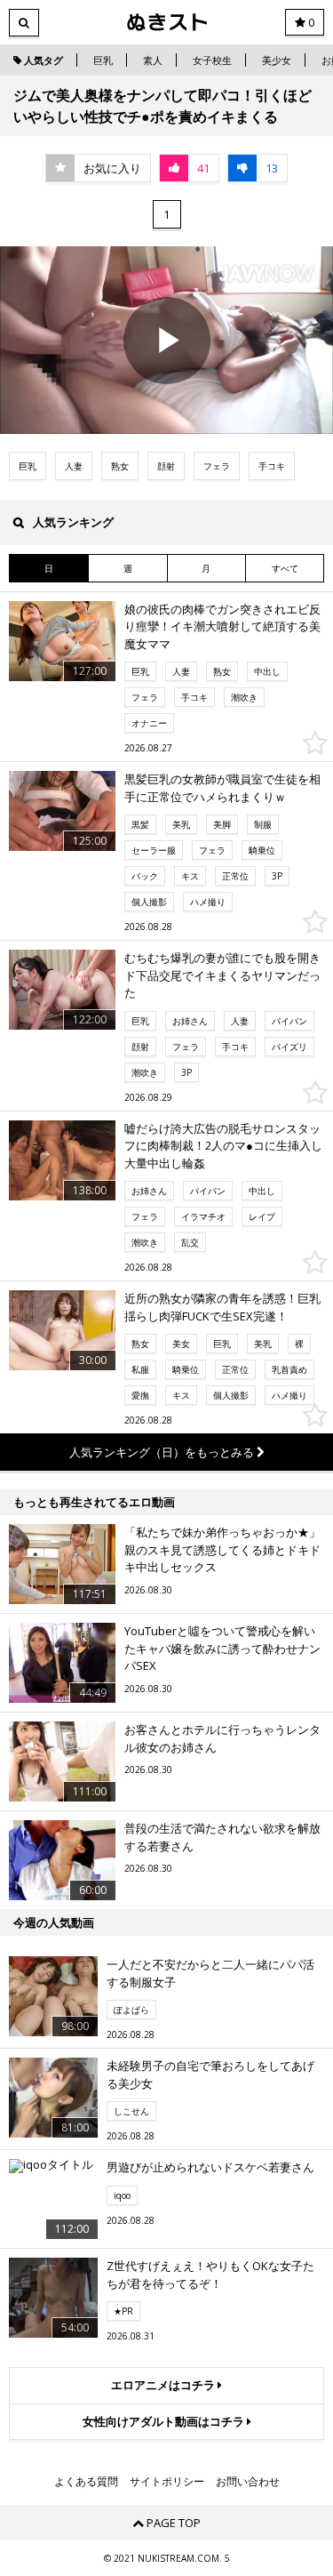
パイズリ (289, 1047)
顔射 (166, 466)
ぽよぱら (131, 2010)
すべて (285, 568)
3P (277, 876)
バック (145, 876)
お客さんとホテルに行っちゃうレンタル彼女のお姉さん (222, 1738)
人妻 (74, 466)
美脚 (222, 824)
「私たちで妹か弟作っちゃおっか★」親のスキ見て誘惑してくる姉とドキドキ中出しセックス (222, 1549)
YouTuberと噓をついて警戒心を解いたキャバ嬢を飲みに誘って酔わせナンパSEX (222, 1648)
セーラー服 (154, 850)
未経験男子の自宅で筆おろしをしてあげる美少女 (210, 2074)
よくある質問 (86, 2482)
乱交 (190, 1242)
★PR (123, 2311)
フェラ (217, 466)
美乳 (181, 824)
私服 (140, 1369)
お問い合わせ (248, 2482)
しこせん (131, 2111)
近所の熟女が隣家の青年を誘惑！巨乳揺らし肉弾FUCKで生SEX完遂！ (222, 1307)
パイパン (289, 1021)
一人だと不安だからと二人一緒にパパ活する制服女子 (210, 1973)
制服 (263, 824)
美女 (181, 1344)
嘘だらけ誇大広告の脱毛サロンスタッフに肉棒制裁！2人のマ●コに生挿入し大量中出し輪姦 (223, 1146)
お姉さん (190, 1021)
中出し (267, 671)
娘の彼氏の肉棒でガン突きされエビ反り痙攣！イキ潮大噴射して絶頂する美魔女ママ (222, 626)
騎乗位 (262, 850)
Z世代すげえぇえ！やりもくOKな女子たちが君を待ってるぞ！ (210, 2275)
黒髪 (140, 824)
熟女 (120, 466)
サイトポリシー (167, 2482)
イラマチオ (203, 1216)
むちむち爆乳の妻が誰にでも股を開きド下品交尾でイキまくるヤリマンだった (222, 975)
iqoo (122, 2195)
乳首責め (289, 1369)
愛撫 (140, 1395)
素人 (153, 60)
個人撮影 (149, 902)
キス (190, 876)
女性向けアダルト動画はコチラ (165, 2421)
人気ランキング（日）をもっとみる (163, 1452)
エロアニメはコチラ (164, 2385)
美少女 (277, 60)
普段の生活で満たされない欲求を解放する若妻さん (222, 1837)
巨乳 (103, 60)
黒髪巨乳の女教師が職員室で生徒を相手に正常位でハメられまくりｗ (222, 788)
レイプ (262, 1216)
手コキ (272, 466)
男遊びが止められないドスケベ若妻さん (210, 2167)
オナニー (149, 723)
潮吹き (244, 697)
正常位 (235, 876)
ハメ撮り (208, 902)
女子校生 (212, 60)
